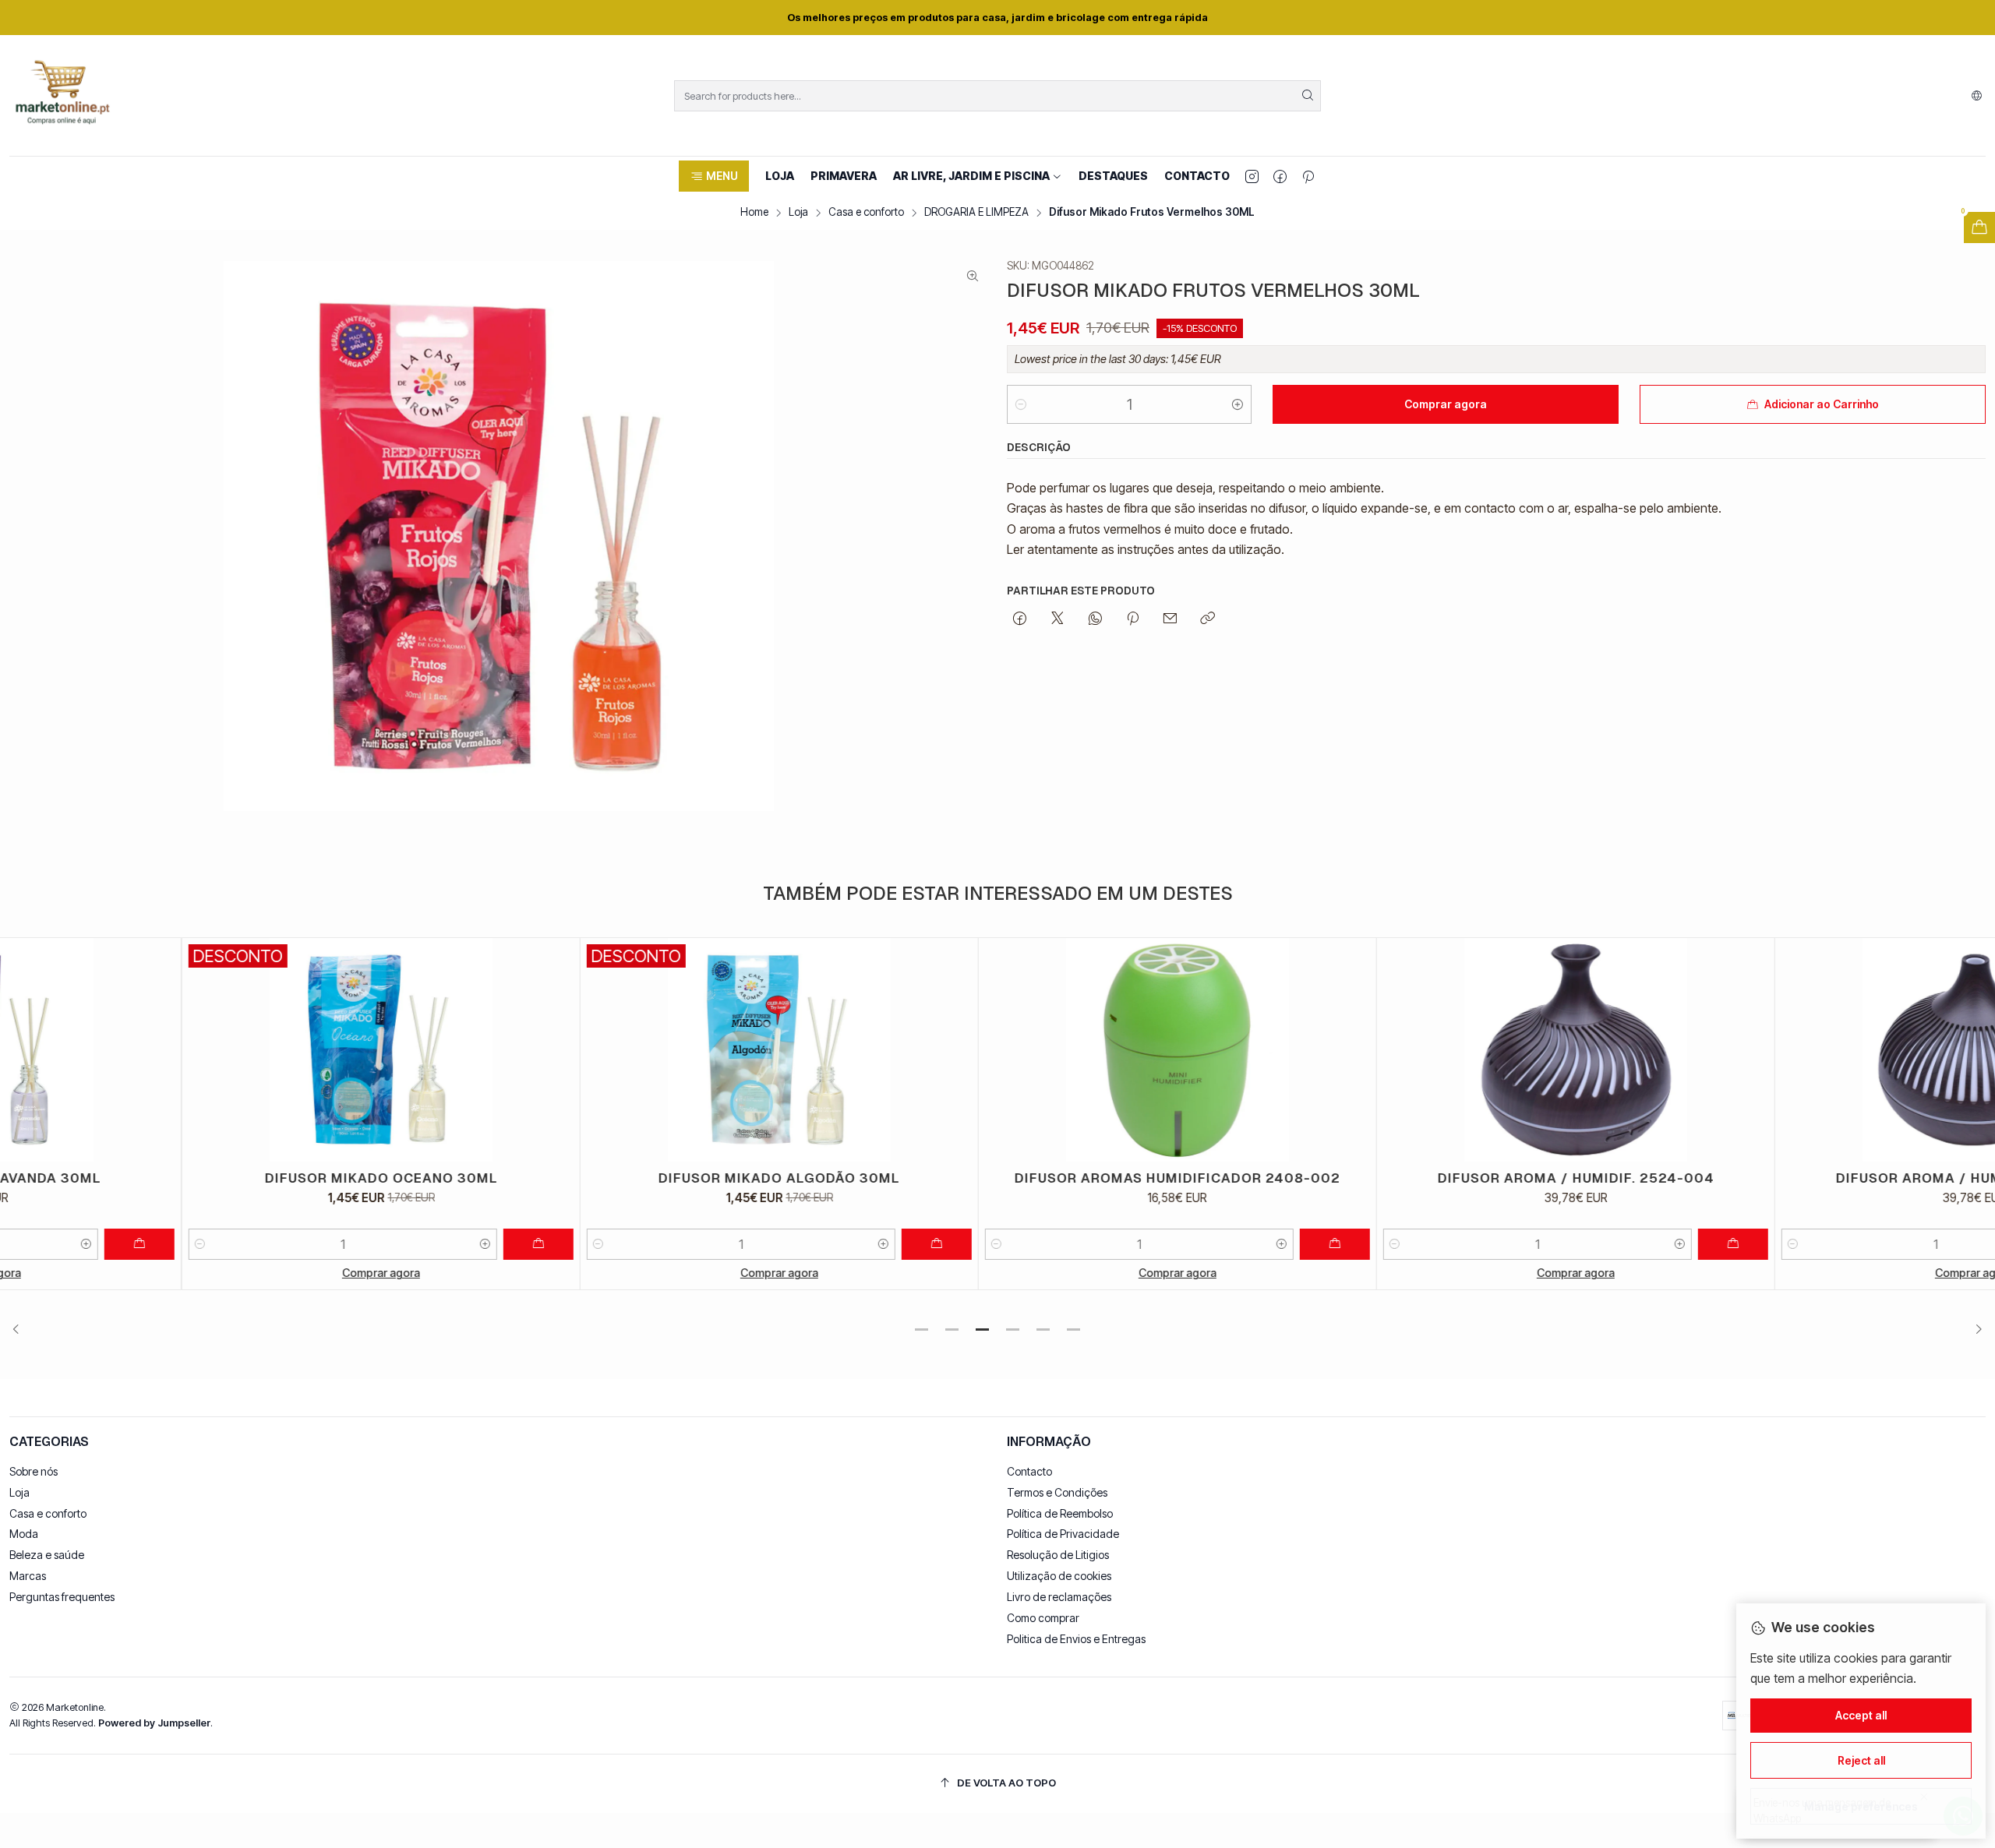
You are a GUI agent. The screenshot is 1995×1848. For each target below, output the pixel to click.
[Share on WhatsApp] (1095, 619)
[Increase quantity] (1238, 404)
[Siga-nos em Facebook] (1280, 176)
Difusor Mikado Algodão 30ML (598, 1178)
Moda (24, 1534)
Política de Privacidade (1063, 1534)
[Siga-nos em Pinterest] (1308, 176)
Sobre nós (34, 1471)
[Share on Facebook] (1020, 619)
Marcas (28, 1576)
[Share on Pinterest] (1133, 619)
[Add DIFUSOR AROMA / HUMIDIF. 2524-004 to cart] (1552, 1244)
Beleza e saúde (47, 1555)
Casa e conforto (866, 213)
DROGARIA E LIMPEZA (976, 213)
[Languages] (1977, 96)
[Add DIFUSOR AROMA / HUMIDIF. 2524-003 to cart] (1950, 1244)
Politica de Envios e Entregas (1076, 1639)
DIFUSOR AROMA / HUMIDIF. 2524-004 (1395, 1178)
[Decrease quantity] (1021, 404)
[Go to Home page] (62, 95)
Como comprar (1043, 1618)
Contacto (1029, 1471)
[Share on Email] (1170, 619)
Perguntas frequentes (62, 1597)
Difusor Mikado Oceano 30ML (200, 1178)
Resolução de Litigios (1058, 1555)
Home (754, 213)
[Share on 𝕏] (1058, 619)
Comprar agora (199, 1273)
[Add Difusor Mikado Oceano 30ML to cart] (357, 1244)
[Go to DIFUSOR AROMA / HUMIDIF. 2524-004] (1394, 1050)
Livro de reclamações (1059, 1597)
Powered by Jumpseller (154, 1723)
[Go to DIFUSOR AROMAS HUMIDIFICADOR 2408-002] (996, 1050)
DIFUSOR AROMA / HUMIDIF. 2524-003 (1792, 1178)
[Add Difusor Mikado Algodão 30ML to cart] (755, 1244)
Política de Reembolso (1060, 1513)
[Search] (1308, 96)
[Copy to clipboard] (1208, 619)
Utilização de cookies (1059, 1576)
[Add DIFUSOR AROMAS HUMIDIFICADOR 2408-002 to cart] (1153, 1244)
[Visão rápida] (380, 1049)
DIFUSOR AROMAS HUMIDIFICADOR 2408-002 (996, 1178)
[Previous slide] (21, 1330)
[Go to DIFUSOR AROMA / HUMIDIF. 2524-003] (1792, 1050)
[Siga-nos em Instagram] (1252, 176)
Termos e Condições (1057, 1492)
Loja (798, 213)
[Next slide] (1974, 1330)
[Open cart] (1979, 227)
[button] (713, 176)
